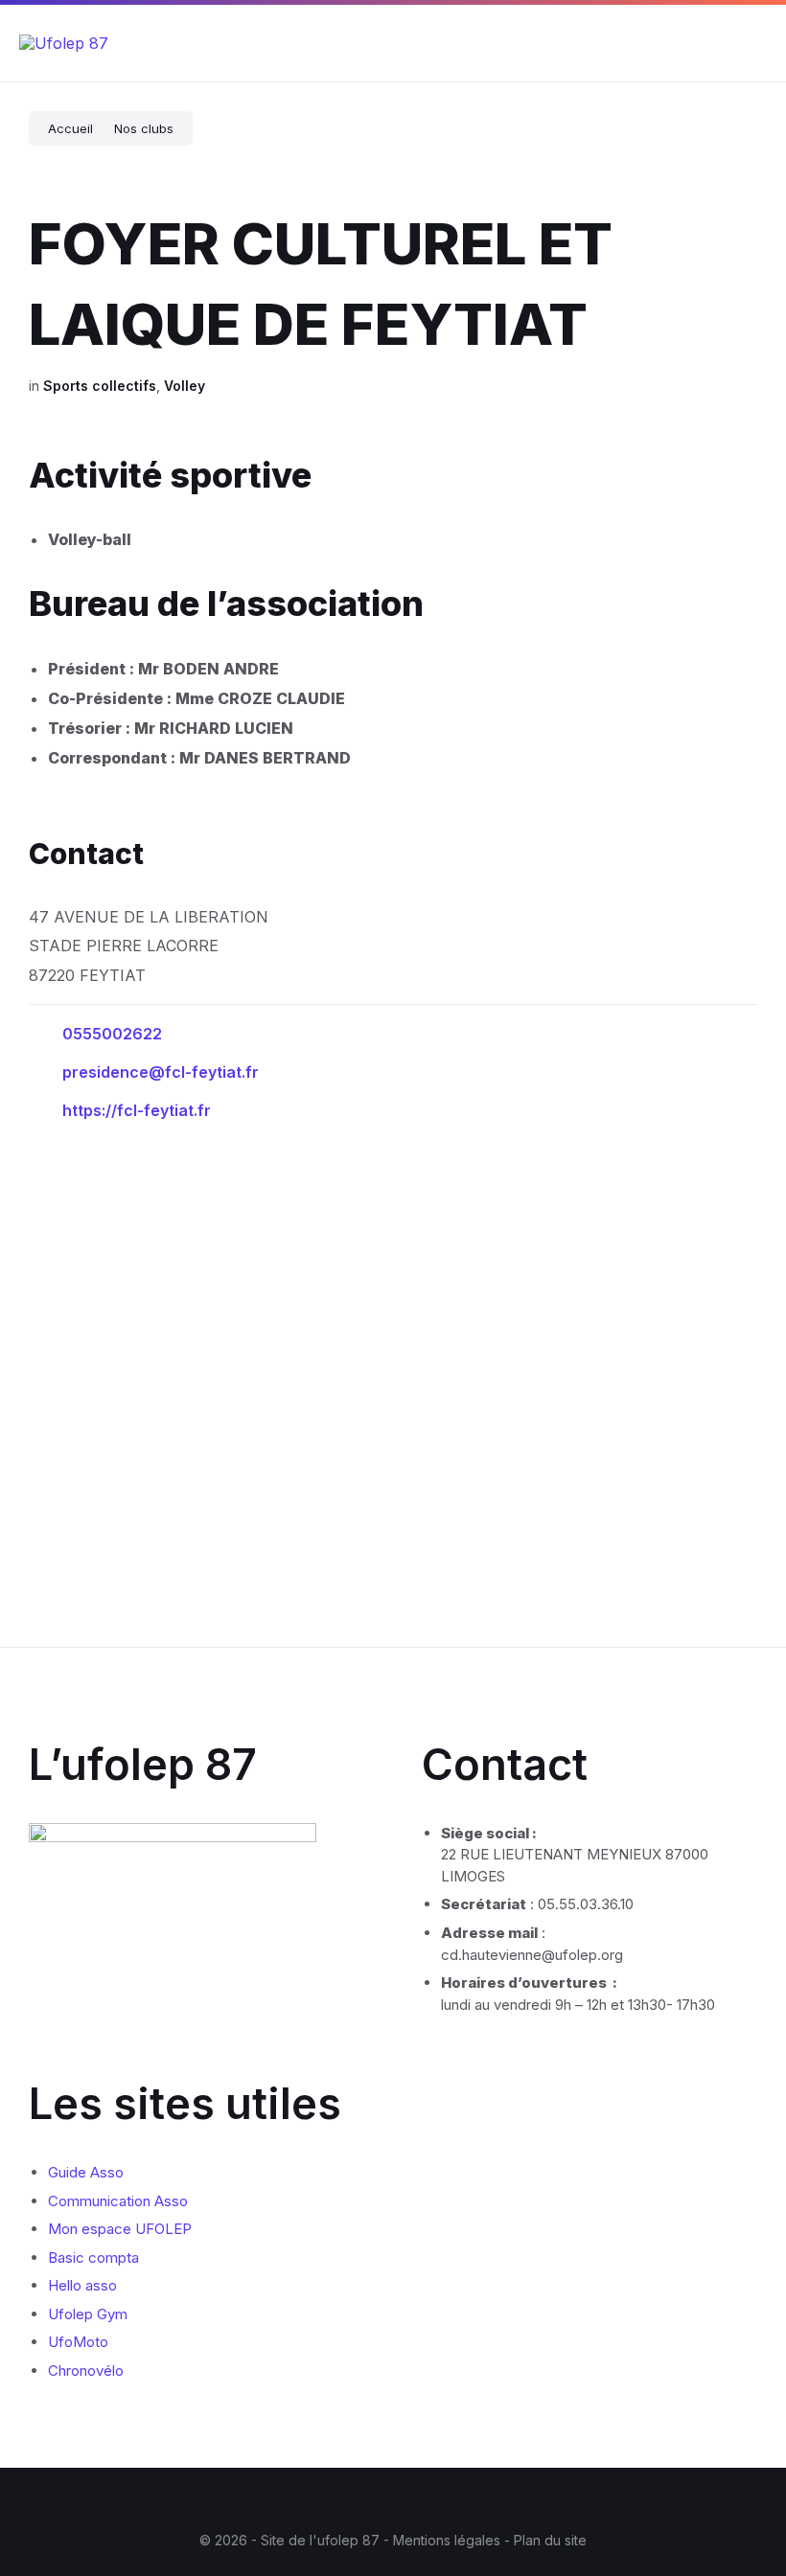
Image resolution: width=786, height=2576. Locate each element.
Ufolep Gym (88, 2314)
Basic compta (93, 2257)
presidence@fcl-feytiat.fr (161, 1072)
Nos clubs (144, 128)
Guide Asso (86, 2172)
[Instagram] (379, 2502)
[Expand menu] (753, 43)
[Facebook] (350, 2502)
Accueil (70, 128)
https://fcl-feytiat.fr (137, 1110)
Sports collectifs (100, 386)
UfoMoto (78, 2342)
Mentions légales (449, 2540)
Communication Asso (118, 2201)
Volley (185, 386)
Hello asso (82, 2285)
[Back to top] (743, 2488)
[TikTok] (436, 2502)
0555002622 (112, 1034)
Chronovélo (86, 2371)
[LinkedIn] (407, 2502)
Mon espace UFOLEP (120, 2229)
